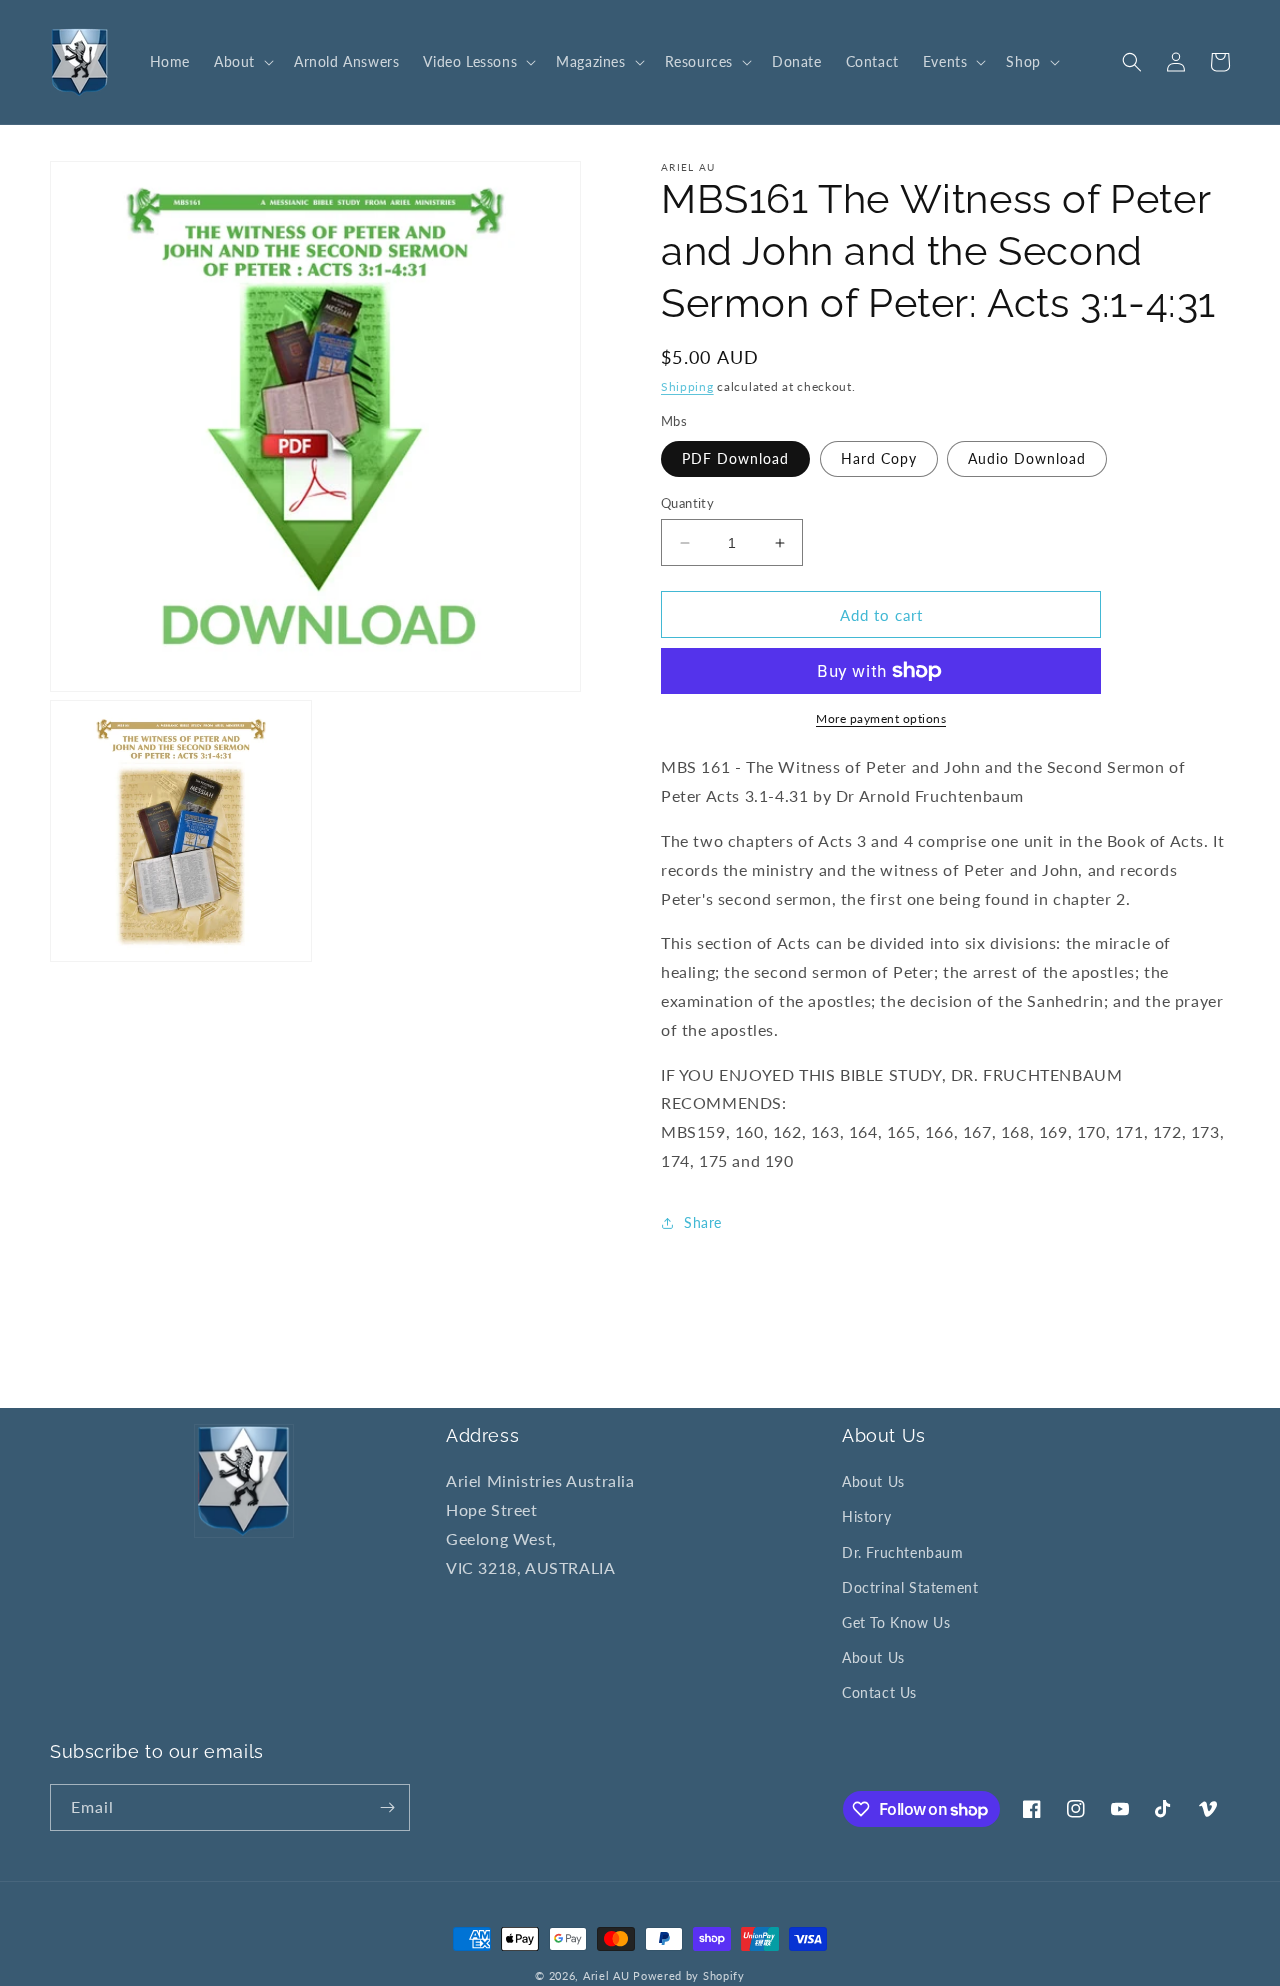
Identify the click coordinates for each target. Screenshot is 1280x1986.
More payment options (881, 718)
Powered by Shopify (689, 1975)
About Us (873, 1481)
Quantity (687, 503)
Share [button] (703, 1222)
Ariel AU (606, 1975)
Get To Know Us (896, 1622)
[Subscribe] (387, 1807)
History (866, 1516)
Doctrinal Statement (910, 1587)
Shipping (687, 386)
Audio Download (1027, 458)
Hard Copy (879, 458)
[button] (242, 62)
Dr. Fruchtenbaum (903, 1552)
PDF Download (735, 458)
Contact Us (879, 1692)
